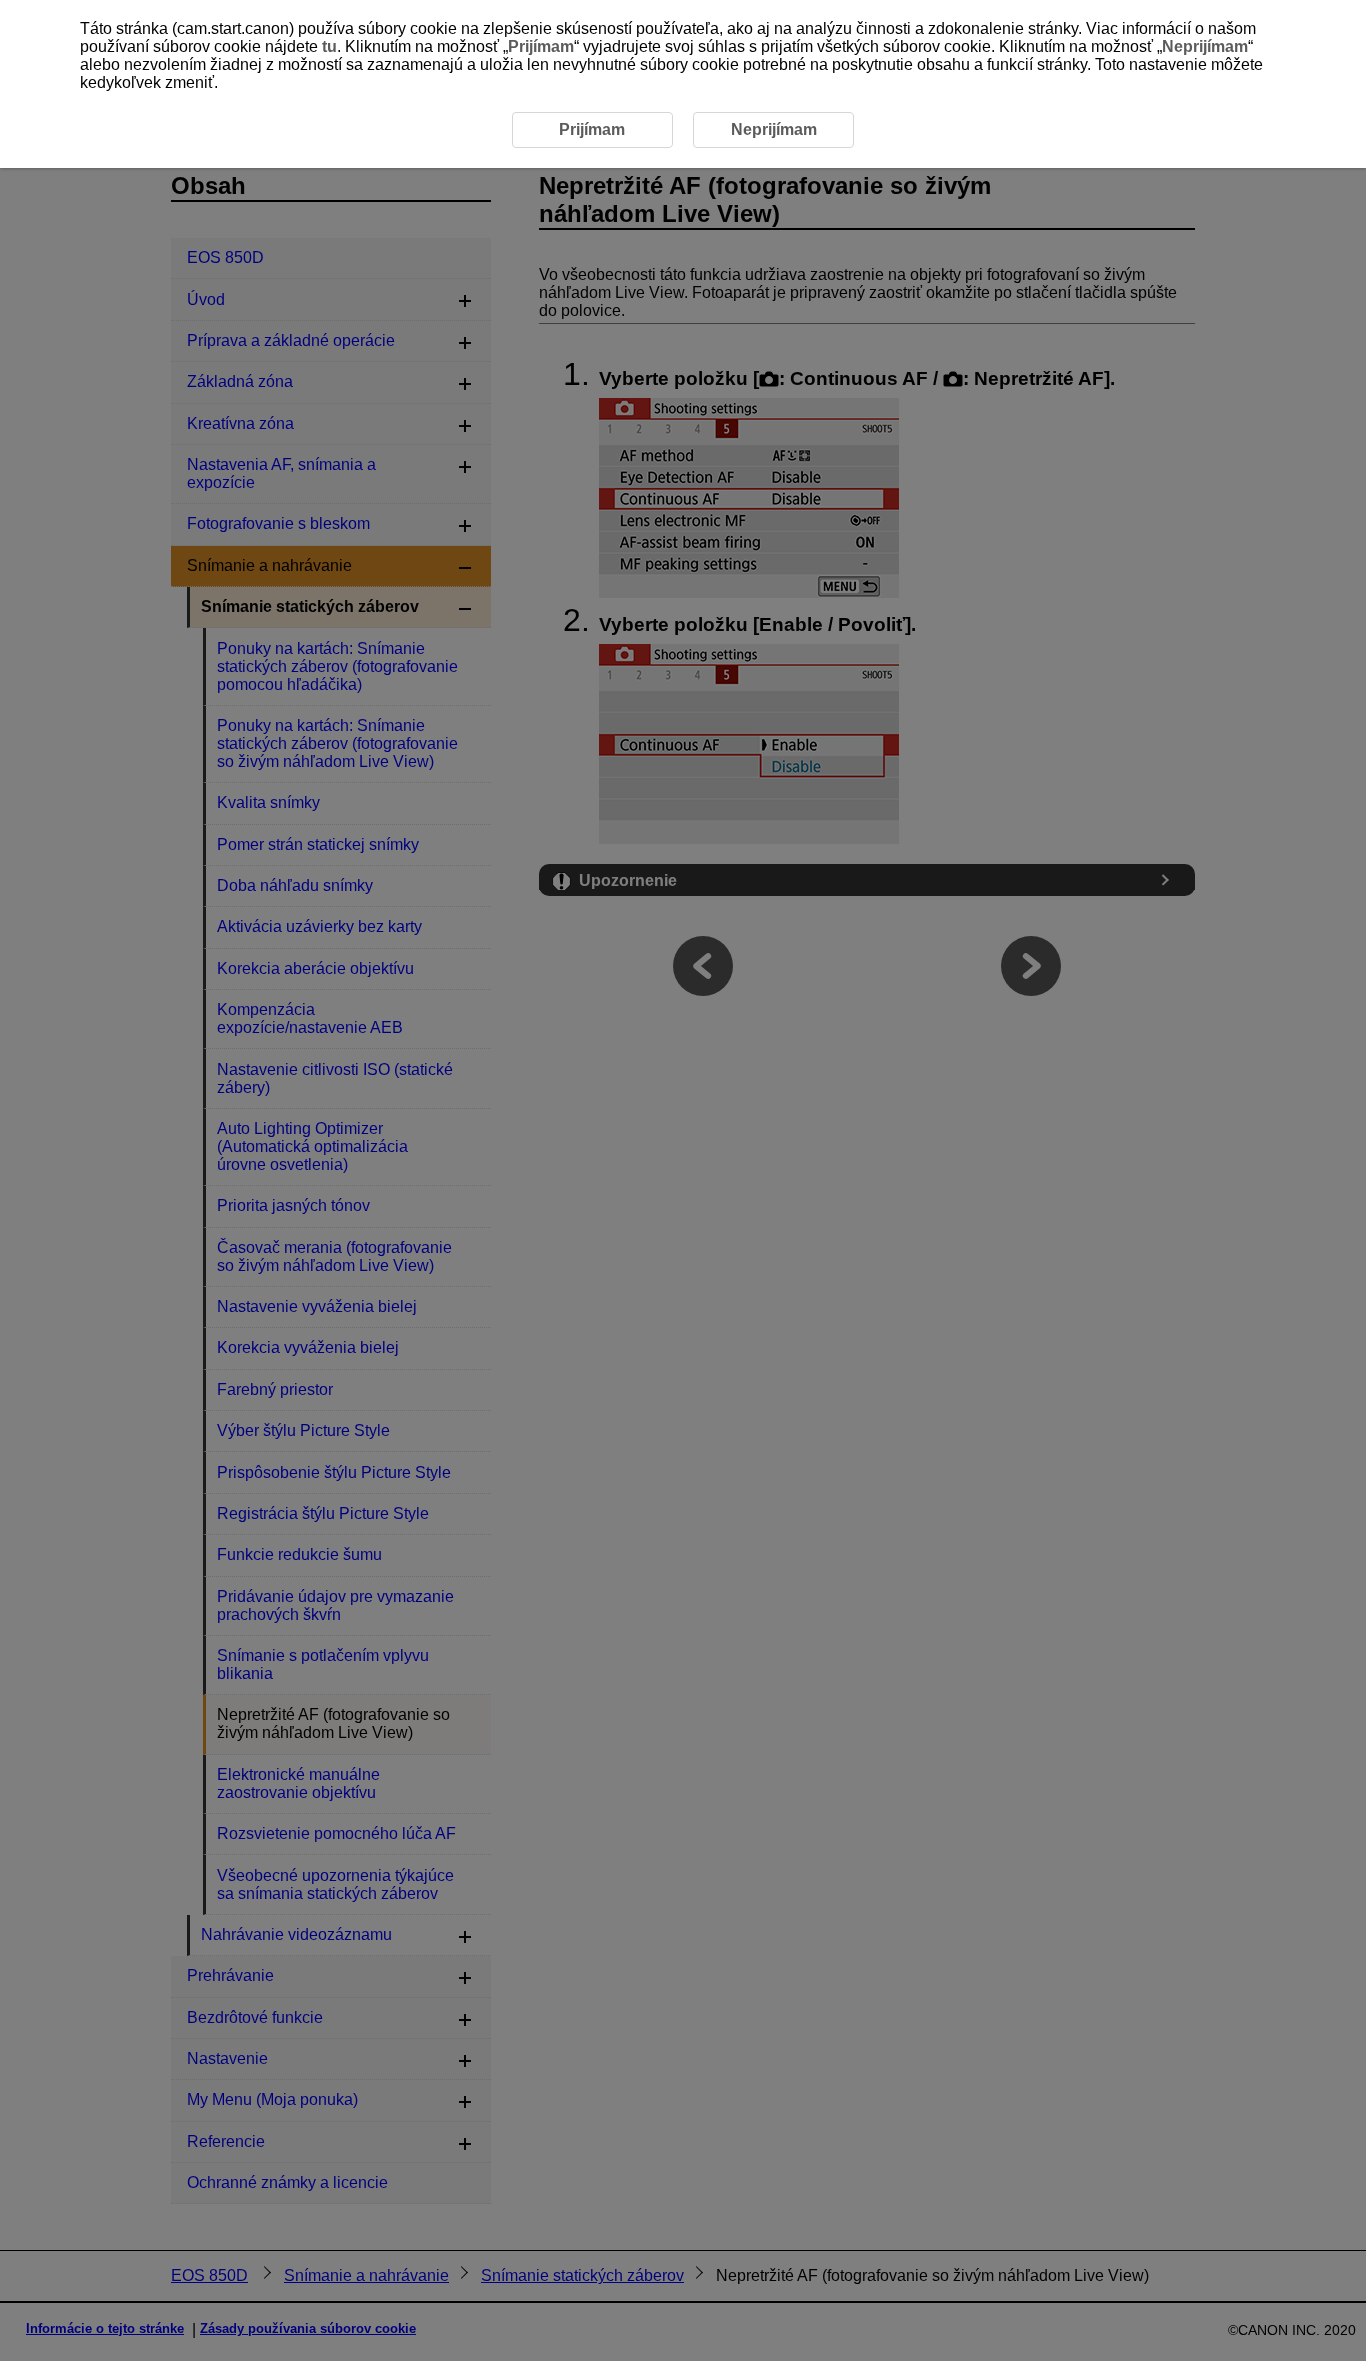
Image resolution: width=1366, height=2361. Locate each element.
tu (329, 46)
